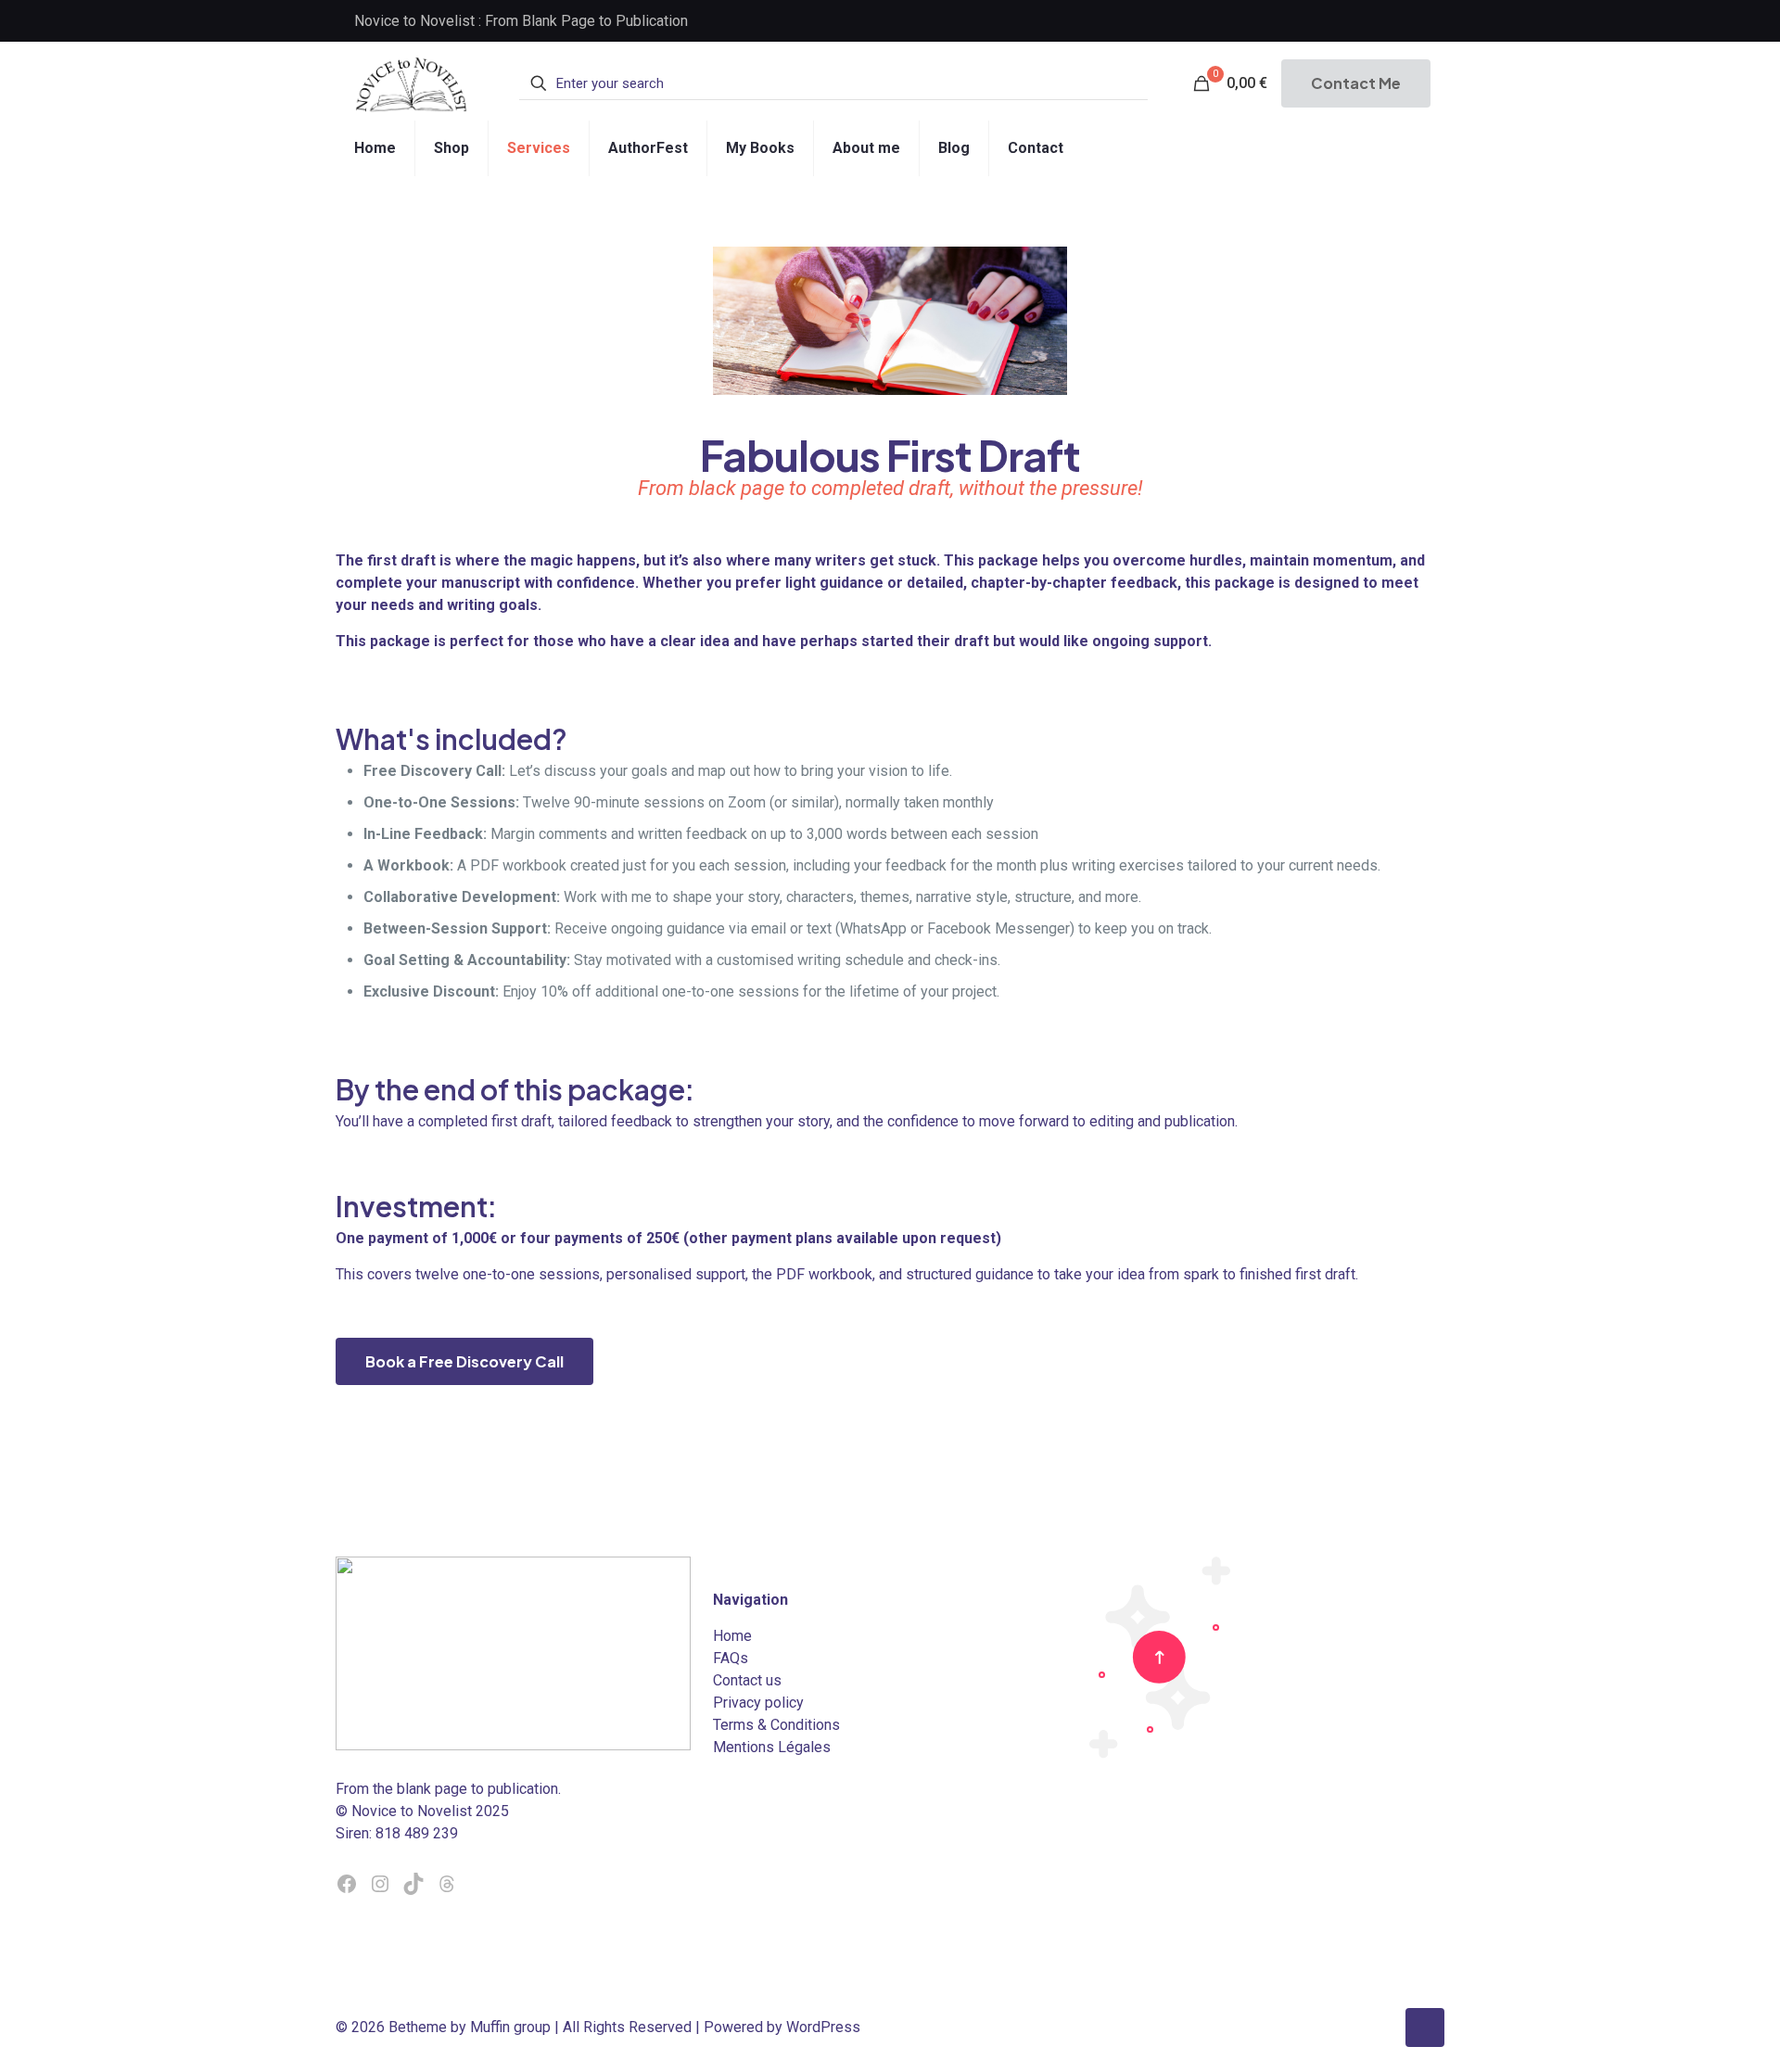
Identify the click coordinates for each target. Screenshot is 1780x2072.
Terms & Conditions (776, 1725)
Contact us (747, 1680)
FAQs (731, 1658)
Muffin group (510, 2027)
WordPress (823, 2027)
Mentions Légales (772, 1747)
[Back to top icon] (1425, 2028)
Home (732, 1636)
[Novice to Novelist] (411, 83)
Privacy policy (758, 1703)
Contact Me (1356, 83)
